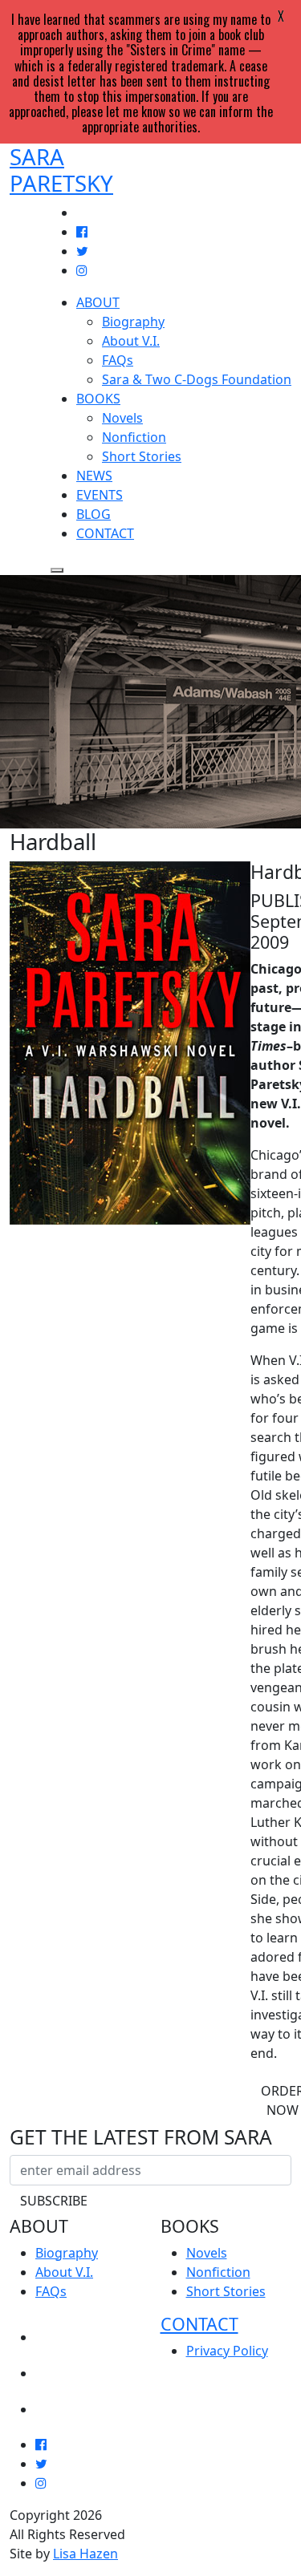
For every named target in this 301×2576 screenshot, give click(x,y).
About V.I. (131, 341)
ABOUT (98, 302)
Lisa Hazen (85, 2554)
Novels (122, 418)
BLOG (94, 514)
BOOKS (98, 399)
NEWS (94, 476)
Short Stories (142, 456)
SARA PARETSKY (61, 170)
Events (62, 2368)
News (56, 2332)
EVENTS (100, 495)
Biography (133, 322)
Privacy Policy (227, 2351)
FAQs (118, 360)
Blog (54, 2404)
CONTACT (105, 533)
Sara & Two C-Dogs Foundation (197, 379)
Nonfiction (134, 437)
